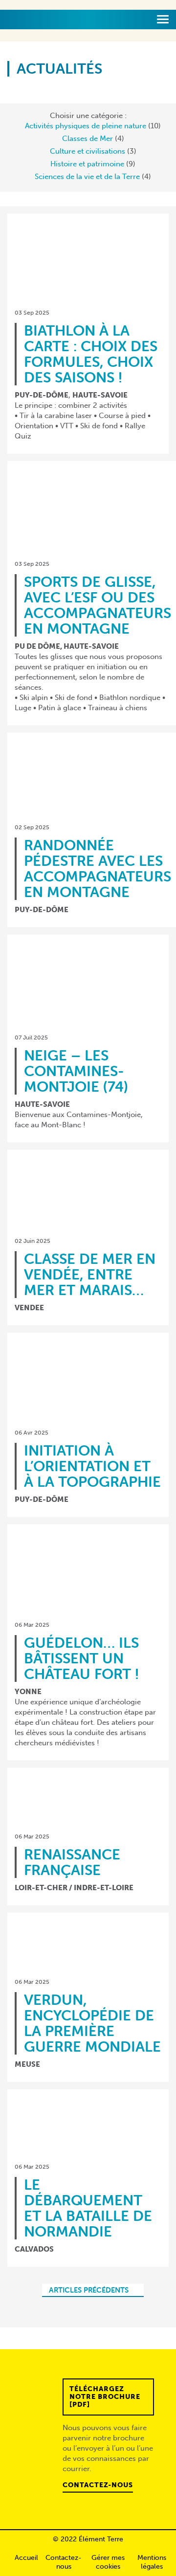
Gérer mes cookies (108, 2562)
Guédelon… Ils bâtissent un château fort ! (81, 1658)
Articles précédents (89, 2290)
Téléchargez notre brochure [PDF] (105, 2397)
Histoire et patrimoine (87, 164)
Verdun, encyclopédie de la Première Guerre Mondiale (92, 2023)
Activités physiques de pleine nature (86, 126)
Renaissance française (72, 1862)
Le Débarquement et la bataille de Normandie (88, 2208)
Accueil (26, 2558)
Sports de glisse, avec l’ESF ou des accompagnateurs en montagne (98, 605)
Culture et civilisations (88, 151)
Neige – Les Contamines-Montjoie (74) (76, 1071)
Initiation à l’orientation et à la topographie (92, 1466)
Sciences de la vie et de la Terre (87, 177)
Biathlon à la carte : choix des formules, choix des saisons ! (91, 354)
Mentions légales (152, 2562)
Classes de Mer (88, 139)
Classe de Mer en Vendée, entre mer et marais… (90, 1274)
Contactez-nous (98, 2485)
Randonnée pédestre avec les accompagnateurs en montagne (98, 869)
